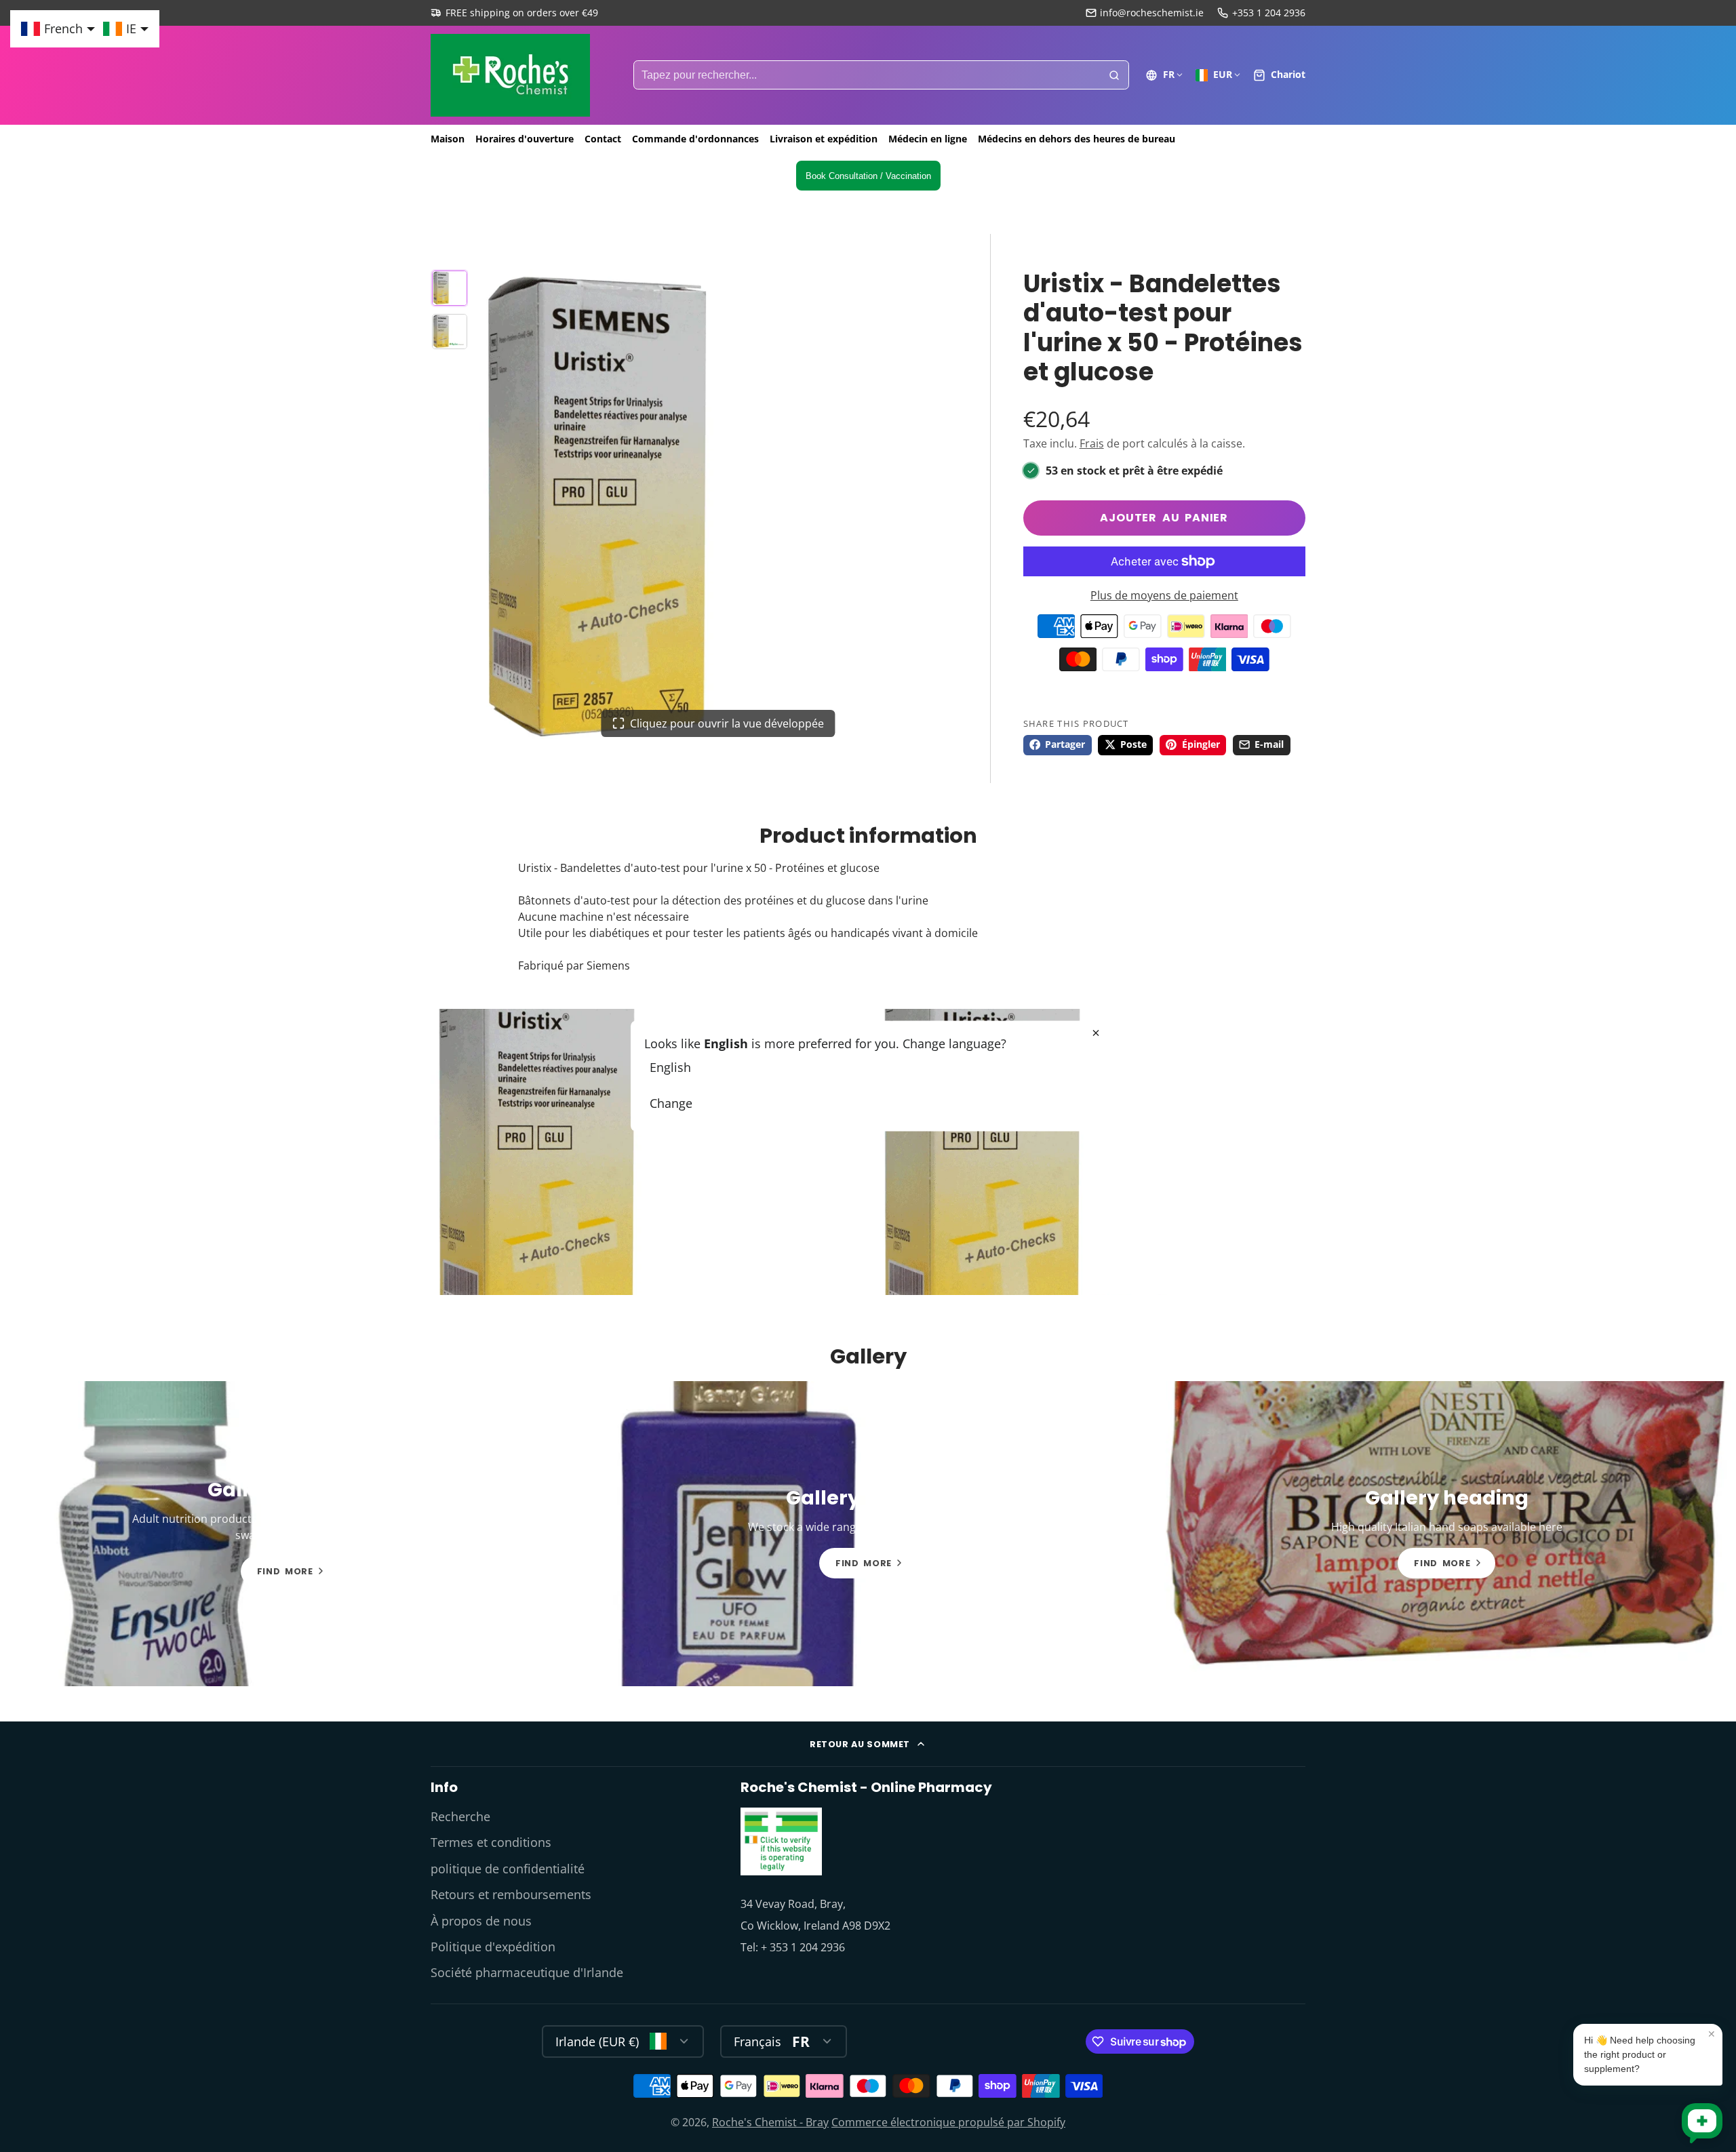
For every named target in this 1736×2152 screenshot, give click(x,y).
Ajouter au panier (1164, 518)
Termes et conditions (491, 1842)
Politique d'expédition (493, 1947)
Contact (603, 139)
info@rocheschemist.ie (1152, 13)
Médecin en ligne (928, 139)
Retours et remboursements (511, 1894)
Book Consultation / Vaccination (868, 176)
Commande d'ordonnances (695, 139)
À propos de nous (481, 1921)
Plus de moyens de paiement (1164, 595)
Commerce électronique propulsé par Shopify (948, 2122)
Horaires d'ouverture (525, 139)
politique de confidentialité (508, 1869)
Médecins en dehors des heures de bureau (1077, 139)
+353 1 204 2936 (1269, 13)
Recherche (460, 1816)
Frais (1092, 443)
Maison (448, 139)
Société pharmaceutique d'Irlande (527, 1972)
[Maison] (510, 75)
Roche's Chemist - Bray (770, 2122)
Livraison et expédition (824, 139)
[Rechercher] (1114, 75)
